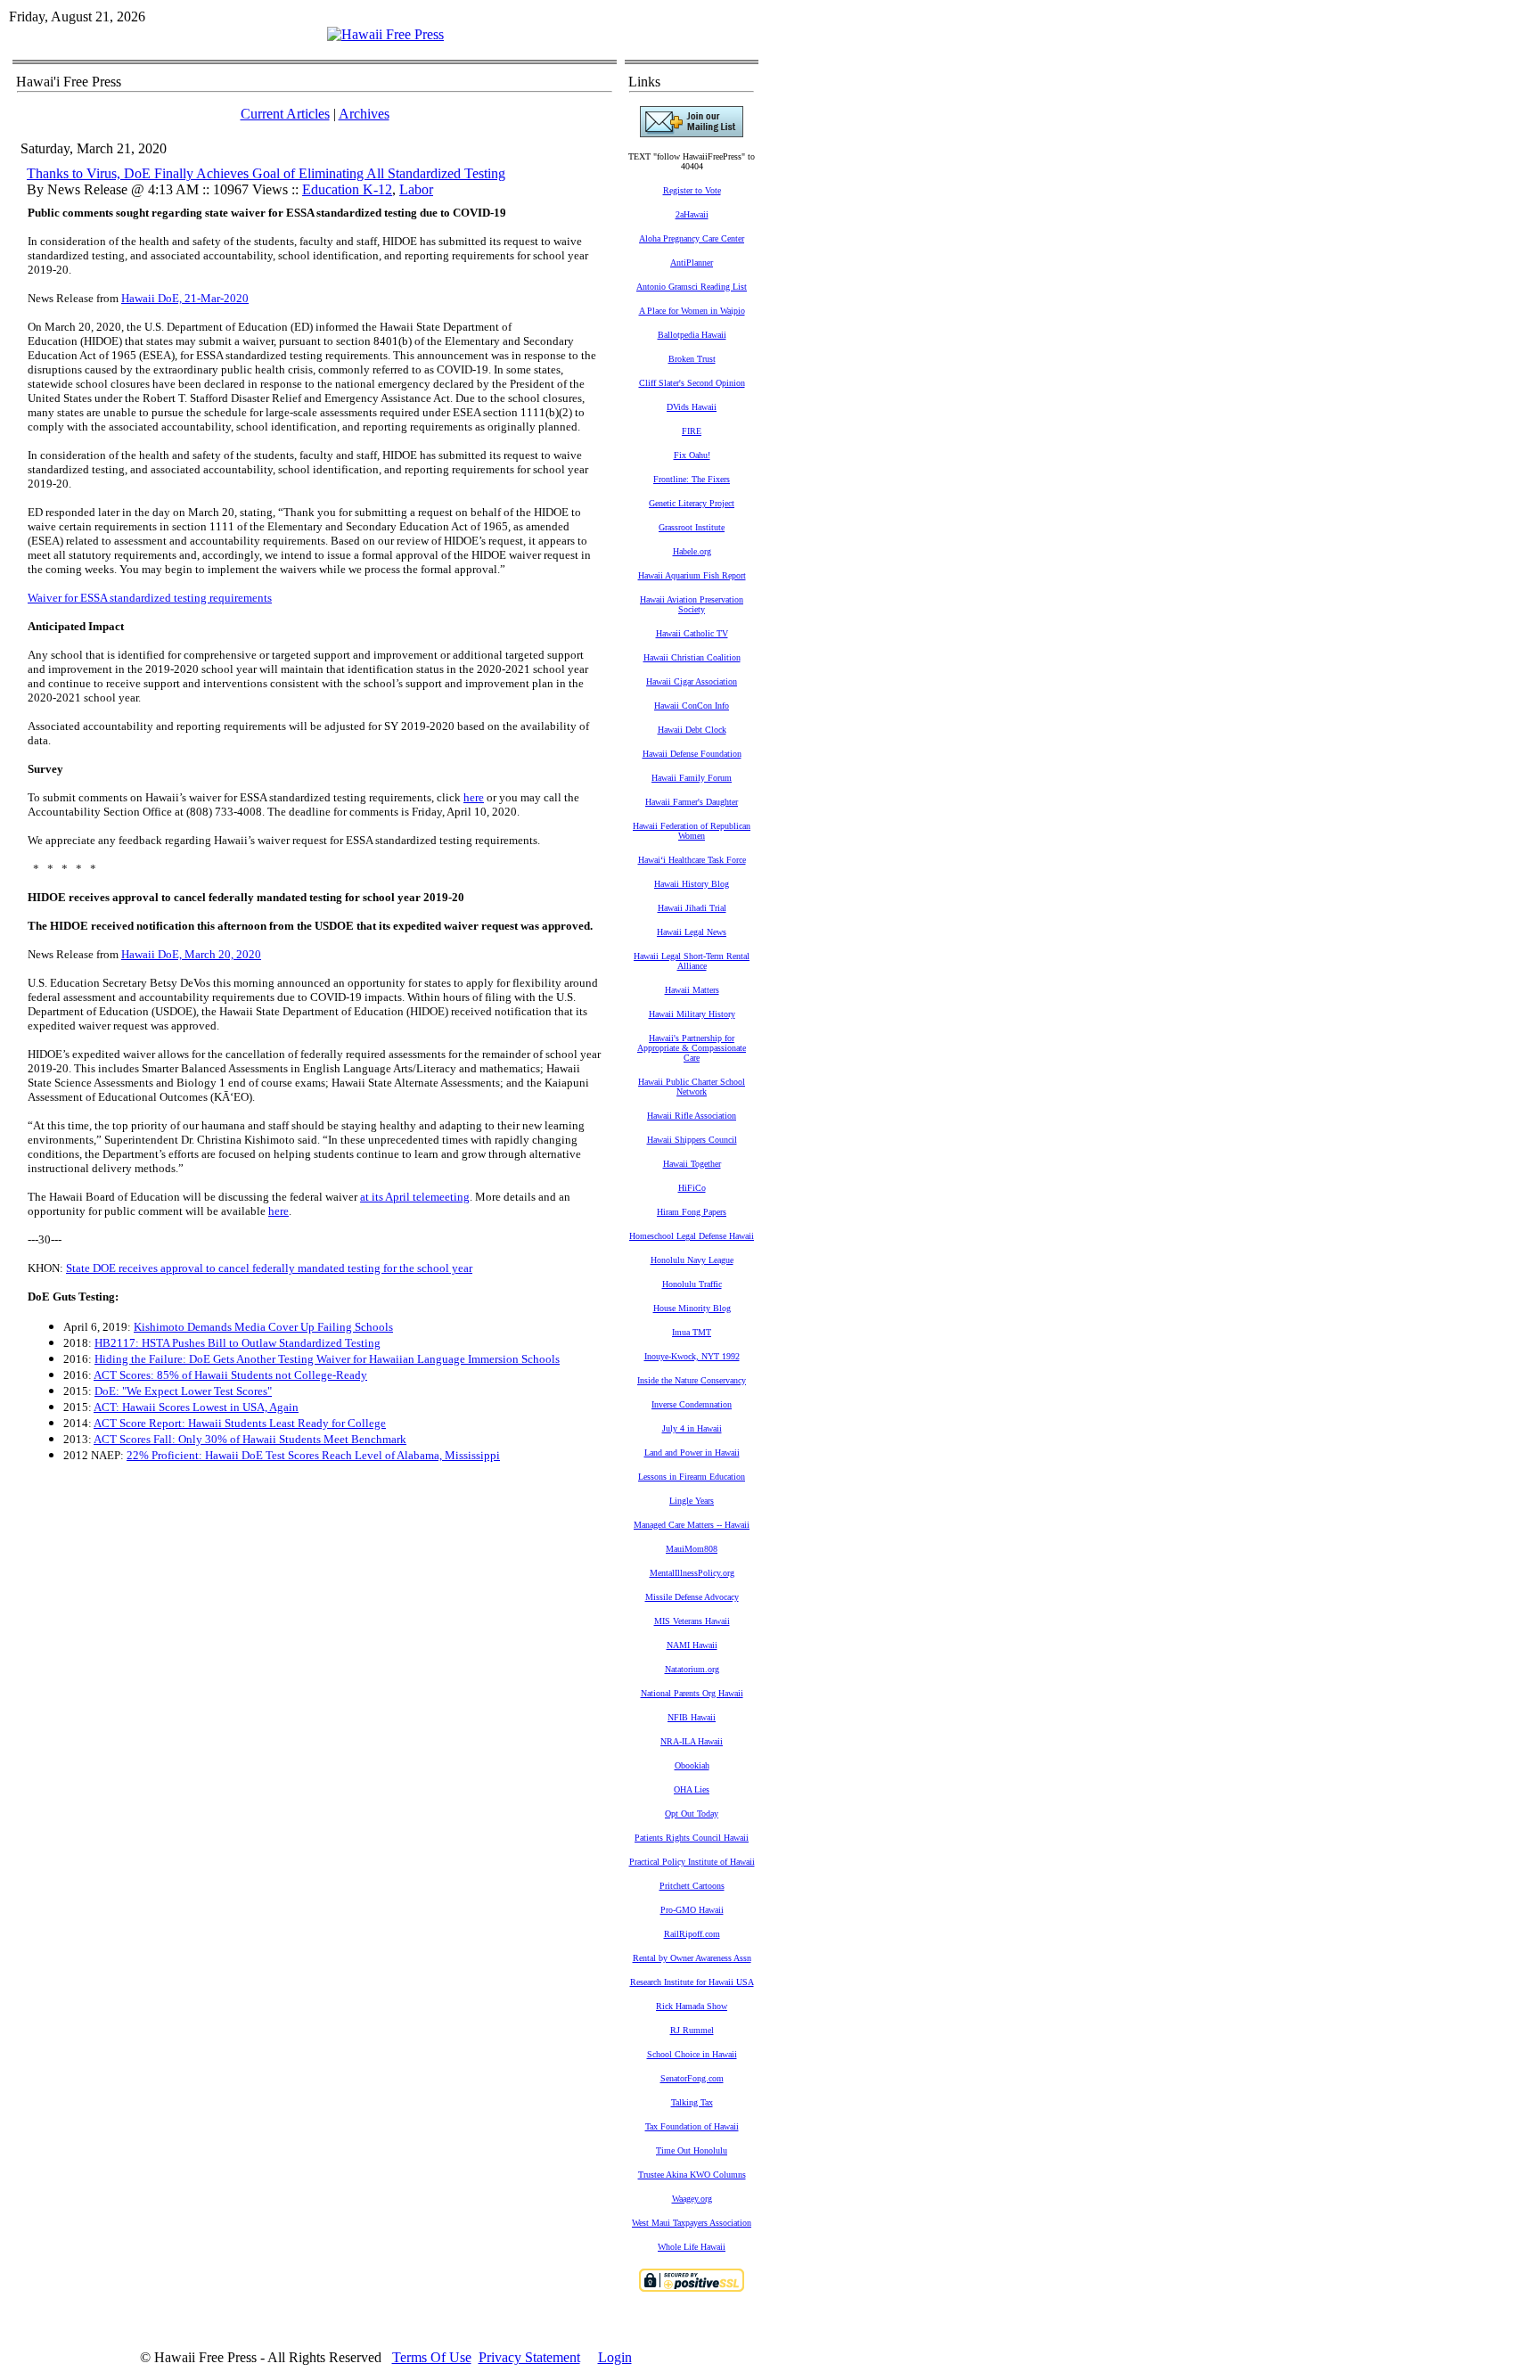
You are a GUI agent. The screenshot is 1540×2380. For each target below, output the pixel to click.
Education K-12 (347, 189)
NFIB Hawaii (692, 1717)
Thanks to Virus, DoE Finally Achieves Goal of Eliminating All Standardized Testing (266, 173)
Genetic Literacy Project (692, 503)
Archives (364, 114)
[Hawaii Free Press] (385, 34)
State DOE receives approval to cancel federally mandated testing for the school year (269, 1268)
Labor (416, 189)
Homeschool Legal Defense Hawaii (692, 1236)
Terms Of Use (432, 2357)
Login (615, 2357)
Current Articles (285, 114)
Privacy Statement (529, 2357)
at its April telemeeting (415, 1197)
